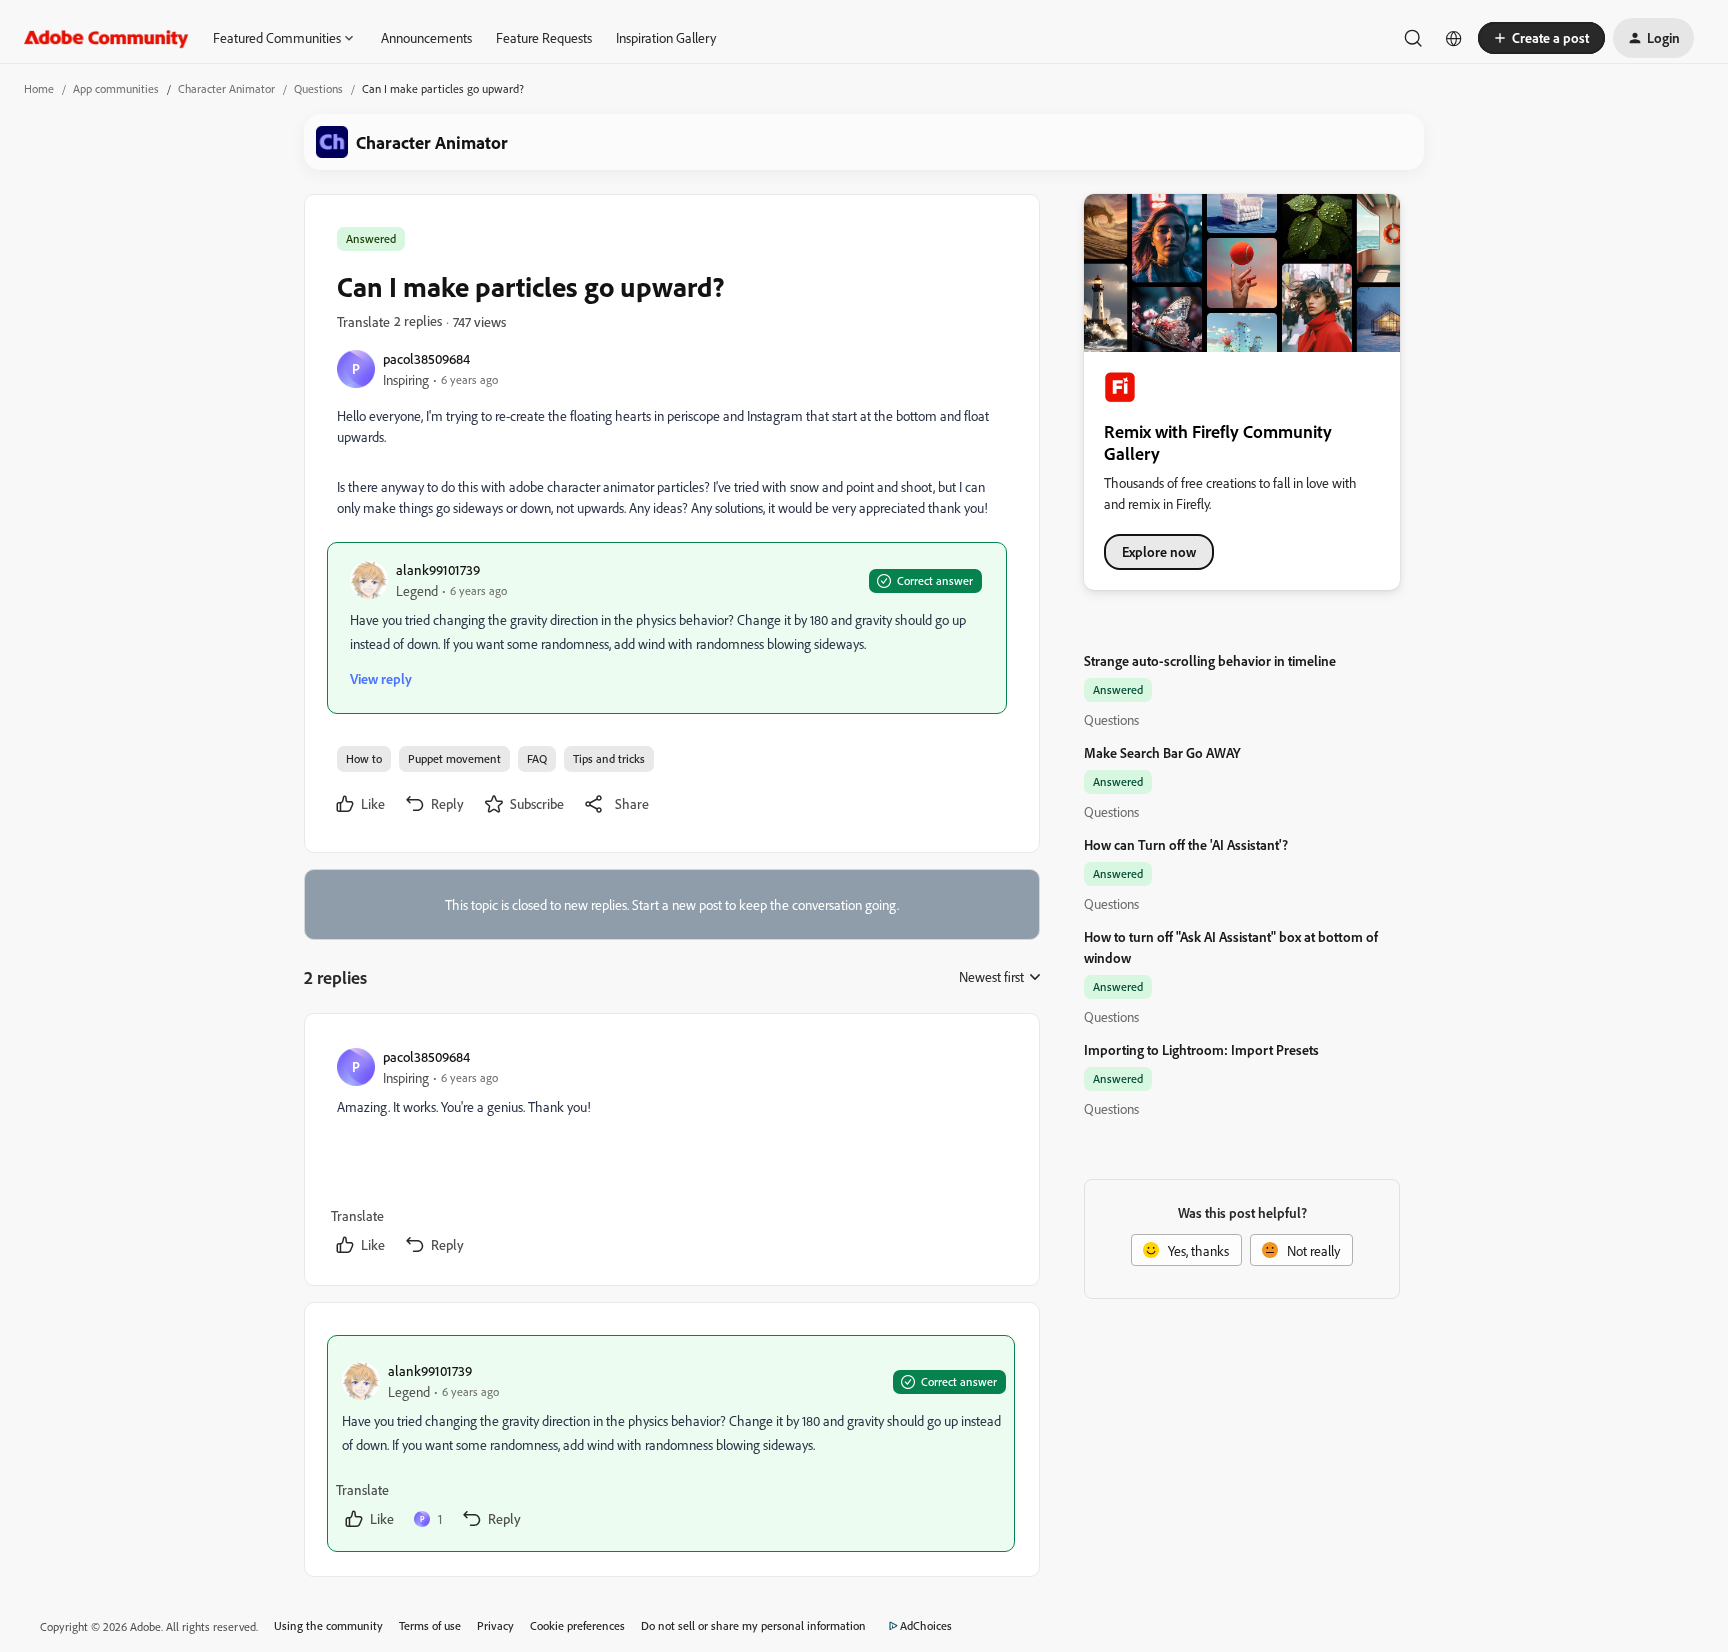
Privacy (495, 1625)
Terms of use (430, 1625)
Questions (318, 88)
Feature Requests (544, 37)
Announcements (426, 37)
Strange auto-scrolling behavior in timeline (1210, 660)
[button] (1541, 38)
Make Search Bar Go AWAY (1162, 752)
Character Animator (226, 88)
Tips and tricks (609, 758)
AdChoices (926, 1625)
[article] (671, 1153)
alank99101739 (438, 569)
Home (39, 88)
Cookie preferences (577, 1625)
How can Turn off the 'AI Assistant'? (1186, 844)
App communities (116, 88)
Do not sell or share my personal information (753, 1625)
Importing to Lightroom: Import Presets (1201, 1049)
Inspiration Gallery (666, 37)
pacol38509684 (426, 358)
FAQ (537, 758)
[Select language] (1454, 38)
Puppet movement (454, 758)
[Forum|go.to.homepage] (106, 38)
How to (364, 758)
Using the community (328, 1625)
